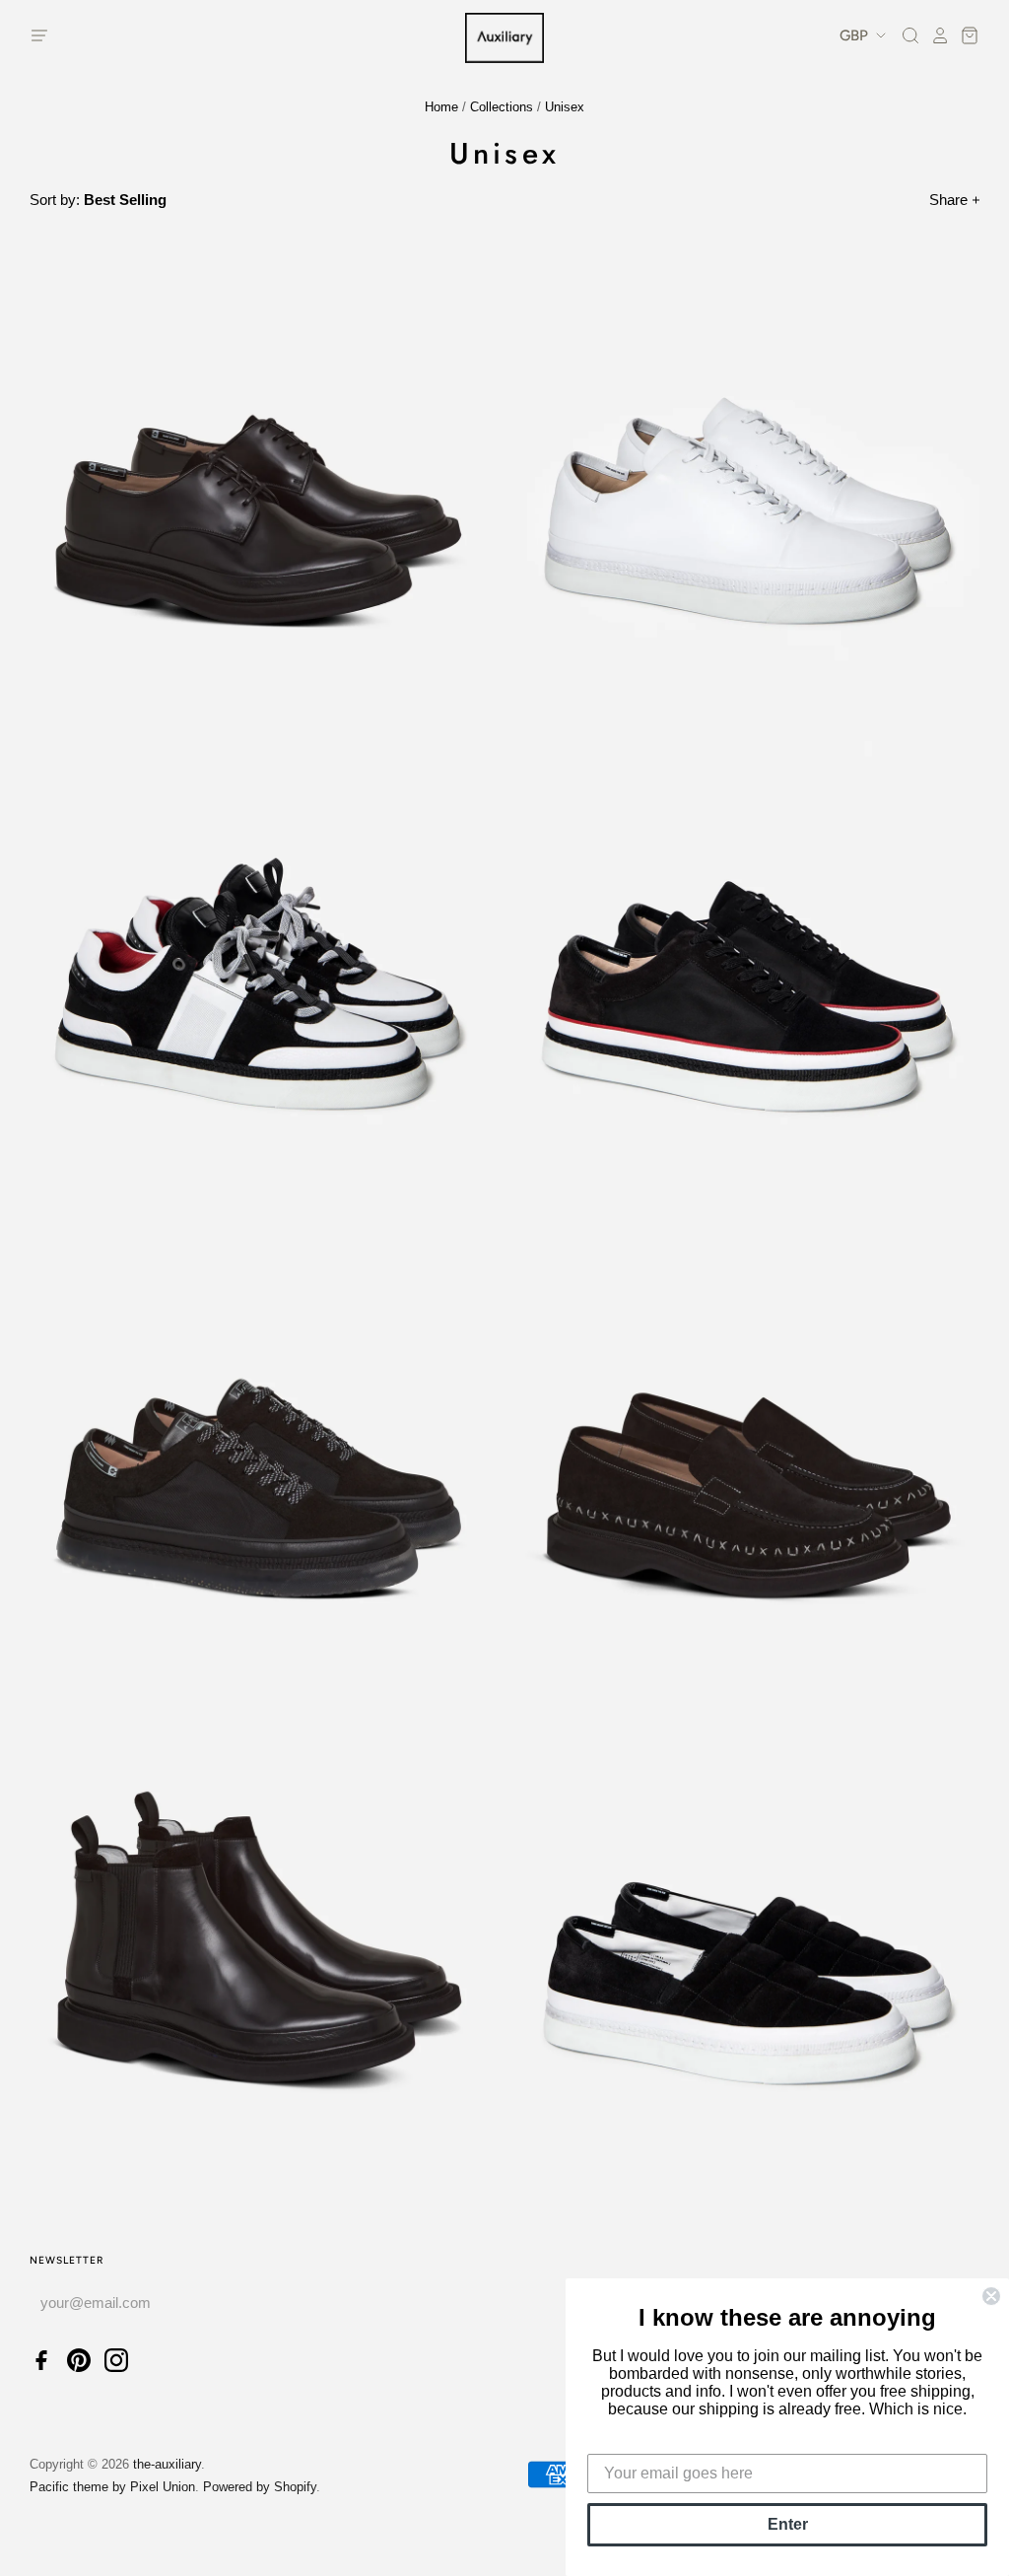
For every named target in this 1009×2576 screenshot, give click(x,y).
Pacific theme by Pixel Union (112, 2487)
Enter (788, 2524)
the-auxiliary (167, 2464)
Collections (502, 107)
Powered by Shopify (260, 2487)
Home (441, 107)
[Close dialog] (991, 2296)
